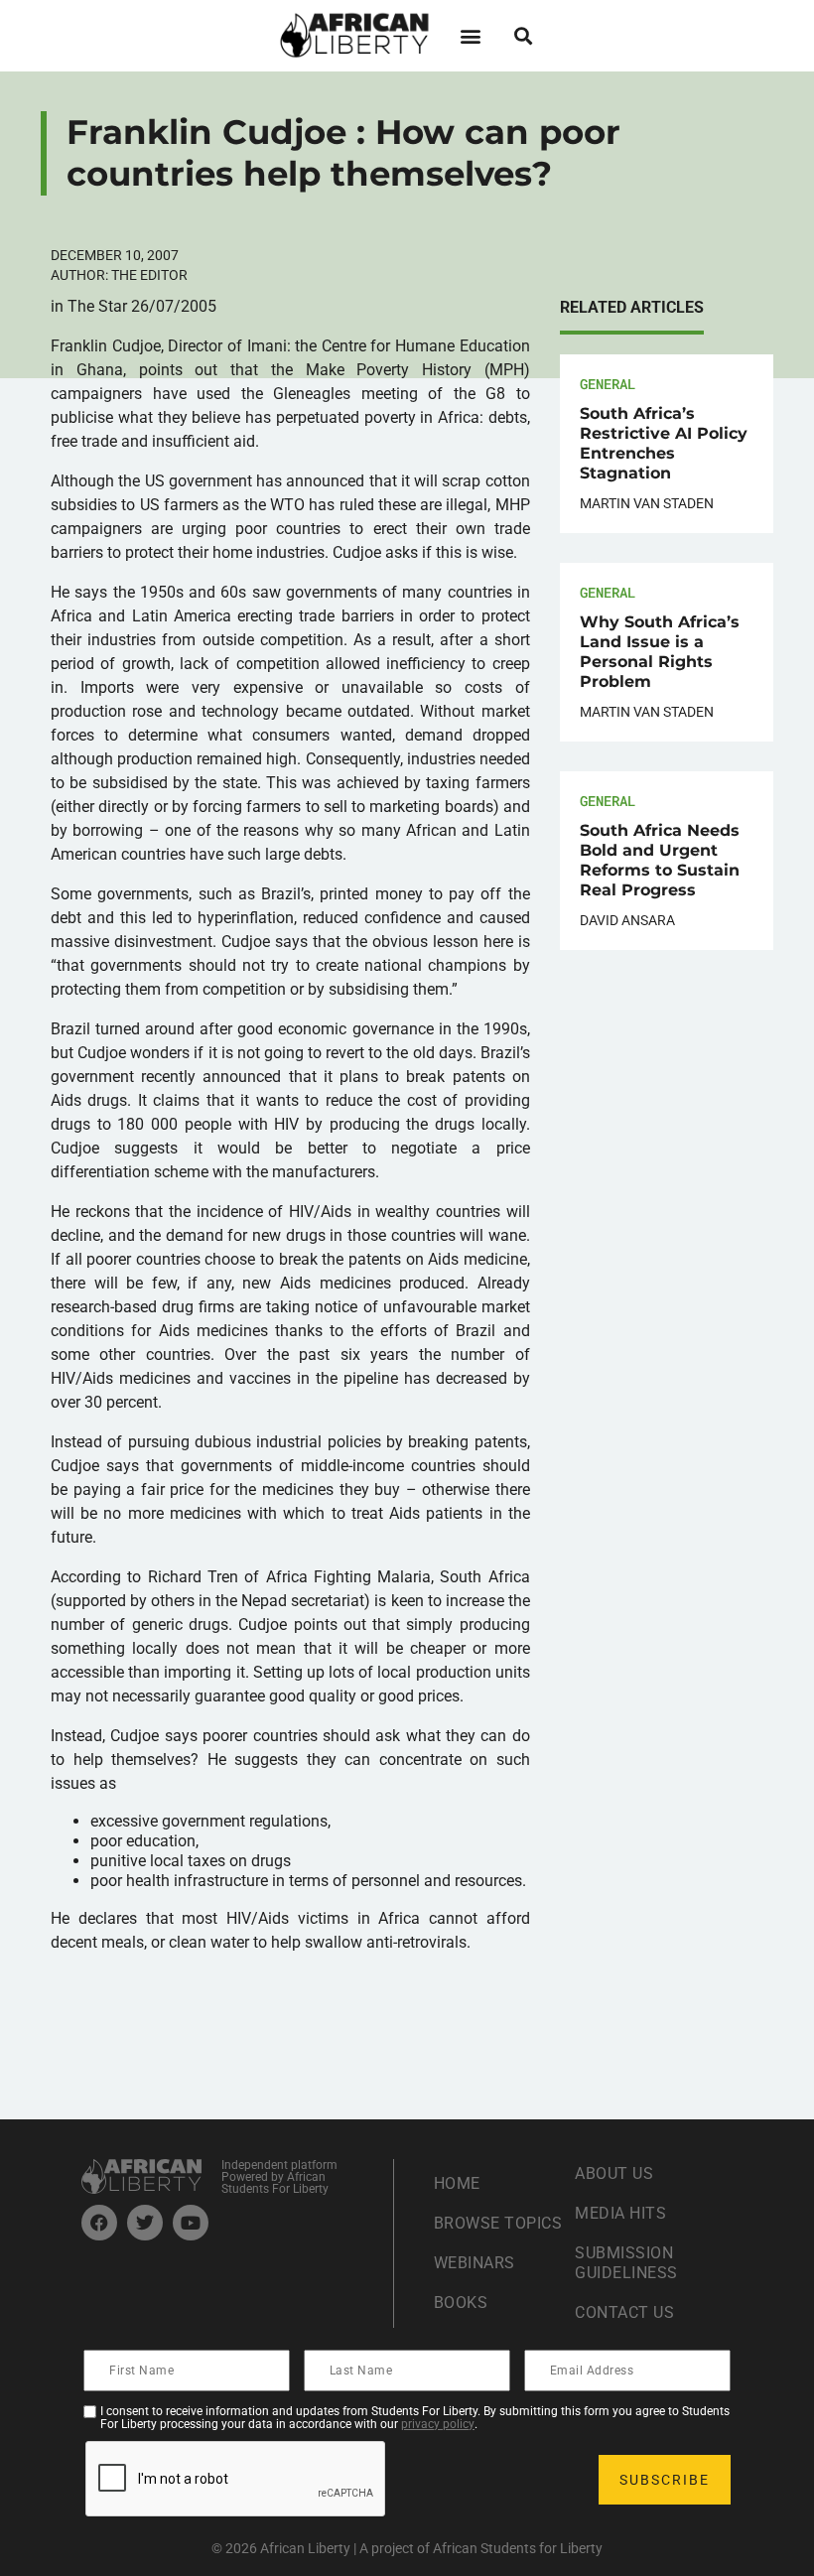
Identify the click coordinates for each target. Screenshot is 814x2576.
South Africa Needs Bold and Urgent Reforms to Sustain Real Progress (660, 860)
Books (461, 2303)
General (608, 384)
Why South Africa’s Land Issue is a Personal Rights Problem (660, 652)
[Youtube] (191, 2223)
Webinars (475, 2263)
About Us (614, 2173)
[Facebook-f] (99, 2223)
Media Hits (620, 2213)
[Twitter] (145, 2223)
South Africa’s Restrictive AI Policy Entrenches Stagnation (664, 443)
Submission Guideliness (626, 2263)
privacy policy (438, 2424)
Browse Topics (498, 2223)
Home (457, 2183)
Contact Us (624, 2312)
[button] (470, 35)
